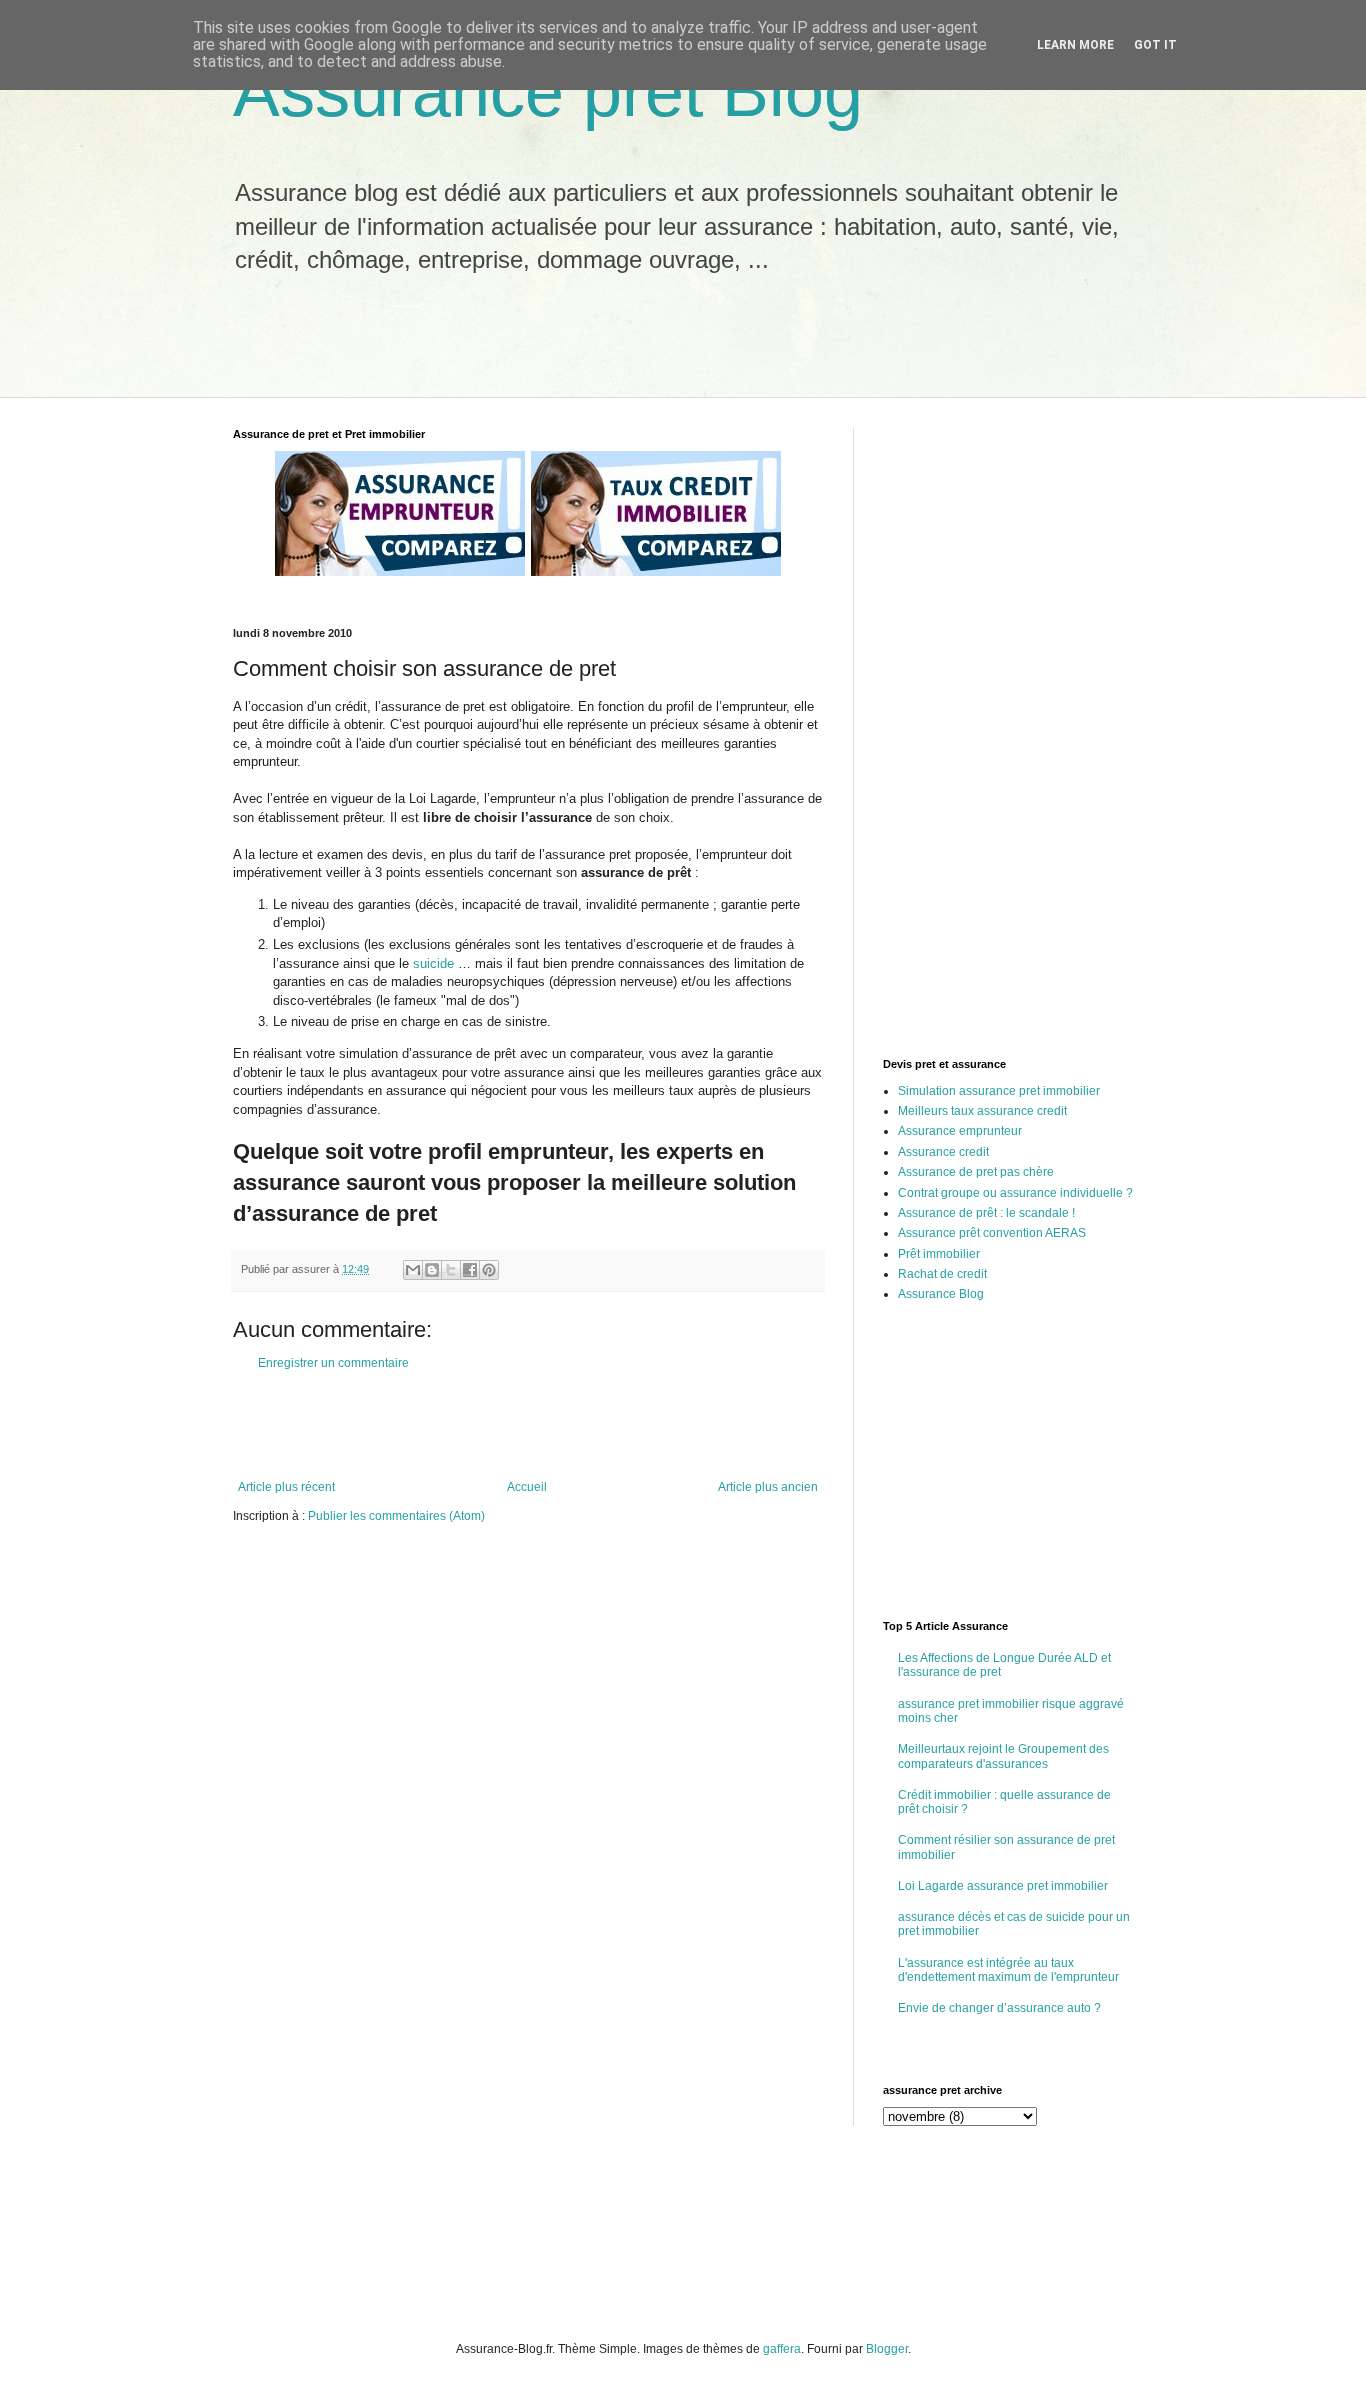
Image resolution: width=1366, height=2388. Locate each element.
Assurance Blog (941, 1294)
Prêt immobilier (939, 1254)
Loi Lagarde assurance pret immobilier (1003, 1886)
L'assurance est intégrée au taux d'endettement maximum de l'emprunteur (1008, 1970)
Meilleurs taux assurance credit (982, 1111)
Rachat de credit (942, 1274)
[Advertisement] (582, 347)
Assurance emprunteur (960, 1131)
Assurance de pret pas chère (976, 1172)
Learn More (1075, 45)
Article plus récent (286, 1487)
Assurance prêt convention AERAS (992, 1233)
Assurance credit (943, 1152)
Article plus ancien (768, 1487)
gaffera (782, 2349)
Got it (1155, 45)
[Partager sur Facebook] (470, 1270)
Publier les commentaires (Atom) (396, 1516)
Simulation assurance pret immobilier (999, 1091)
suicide (433, 963)
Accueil (527, 1487)
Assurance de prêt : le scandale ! (986, 1213)
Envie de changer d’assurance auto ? (999, 2008)
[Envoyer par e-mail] (413, 1270)
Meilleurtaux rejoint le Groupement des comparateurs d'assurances (1003, 1756)
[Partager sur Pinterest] (489, 1270)
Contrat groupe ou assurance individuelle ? (1015, 1193)
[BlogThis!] (432, 1270)
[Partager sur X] (451, 1270)
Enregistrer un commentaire (333, 1363)
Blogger (887, 2349)
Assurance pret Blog (548, 92)
